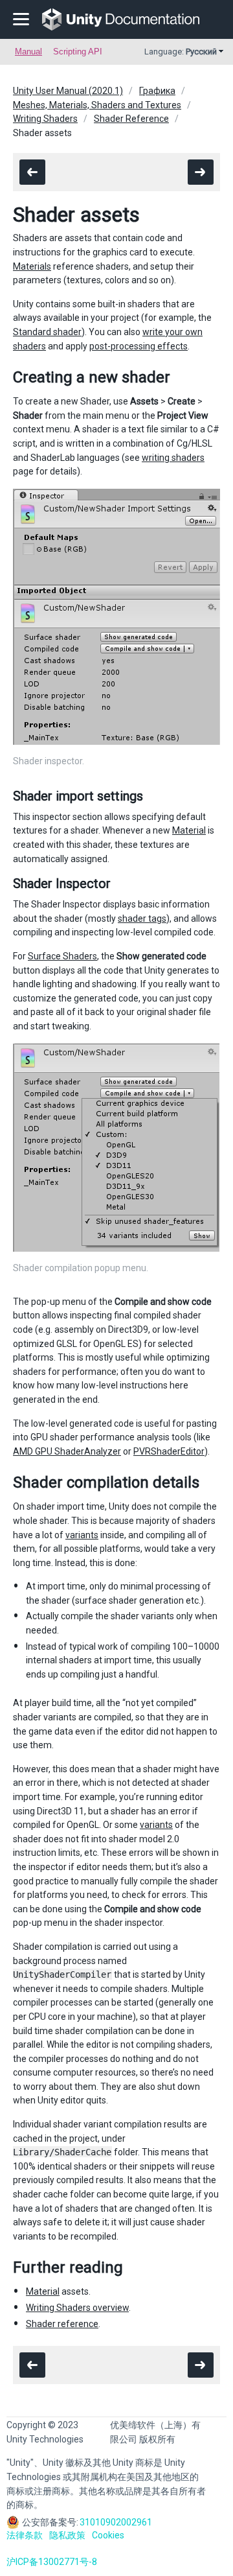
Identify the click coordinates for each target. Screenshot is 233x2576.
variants (82, 1535)
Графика (157, 91)
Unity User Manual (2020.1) (68, 91)
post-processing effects (139, 346)
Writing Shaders (45, 119)
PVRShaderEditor (169, 1451)
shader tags (142, 919)
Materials (32, 266)
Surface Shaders (62, 956)
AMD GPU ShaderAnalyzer (67, 1451)
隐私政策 (67, 2535)
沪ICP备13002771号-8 (52, 2562)
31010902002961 (116, 2522)
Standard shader (47, 332)
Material (189, 830)
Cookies (108, 2535)
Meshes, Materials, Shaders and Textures (97, 105)
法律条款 (25, 2535)
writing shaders (173, 458)
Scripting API (78, 52)
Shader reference (62, 2324)
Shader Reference (131, 119)
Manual (28, 52)
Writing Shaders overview (77, 2308)
